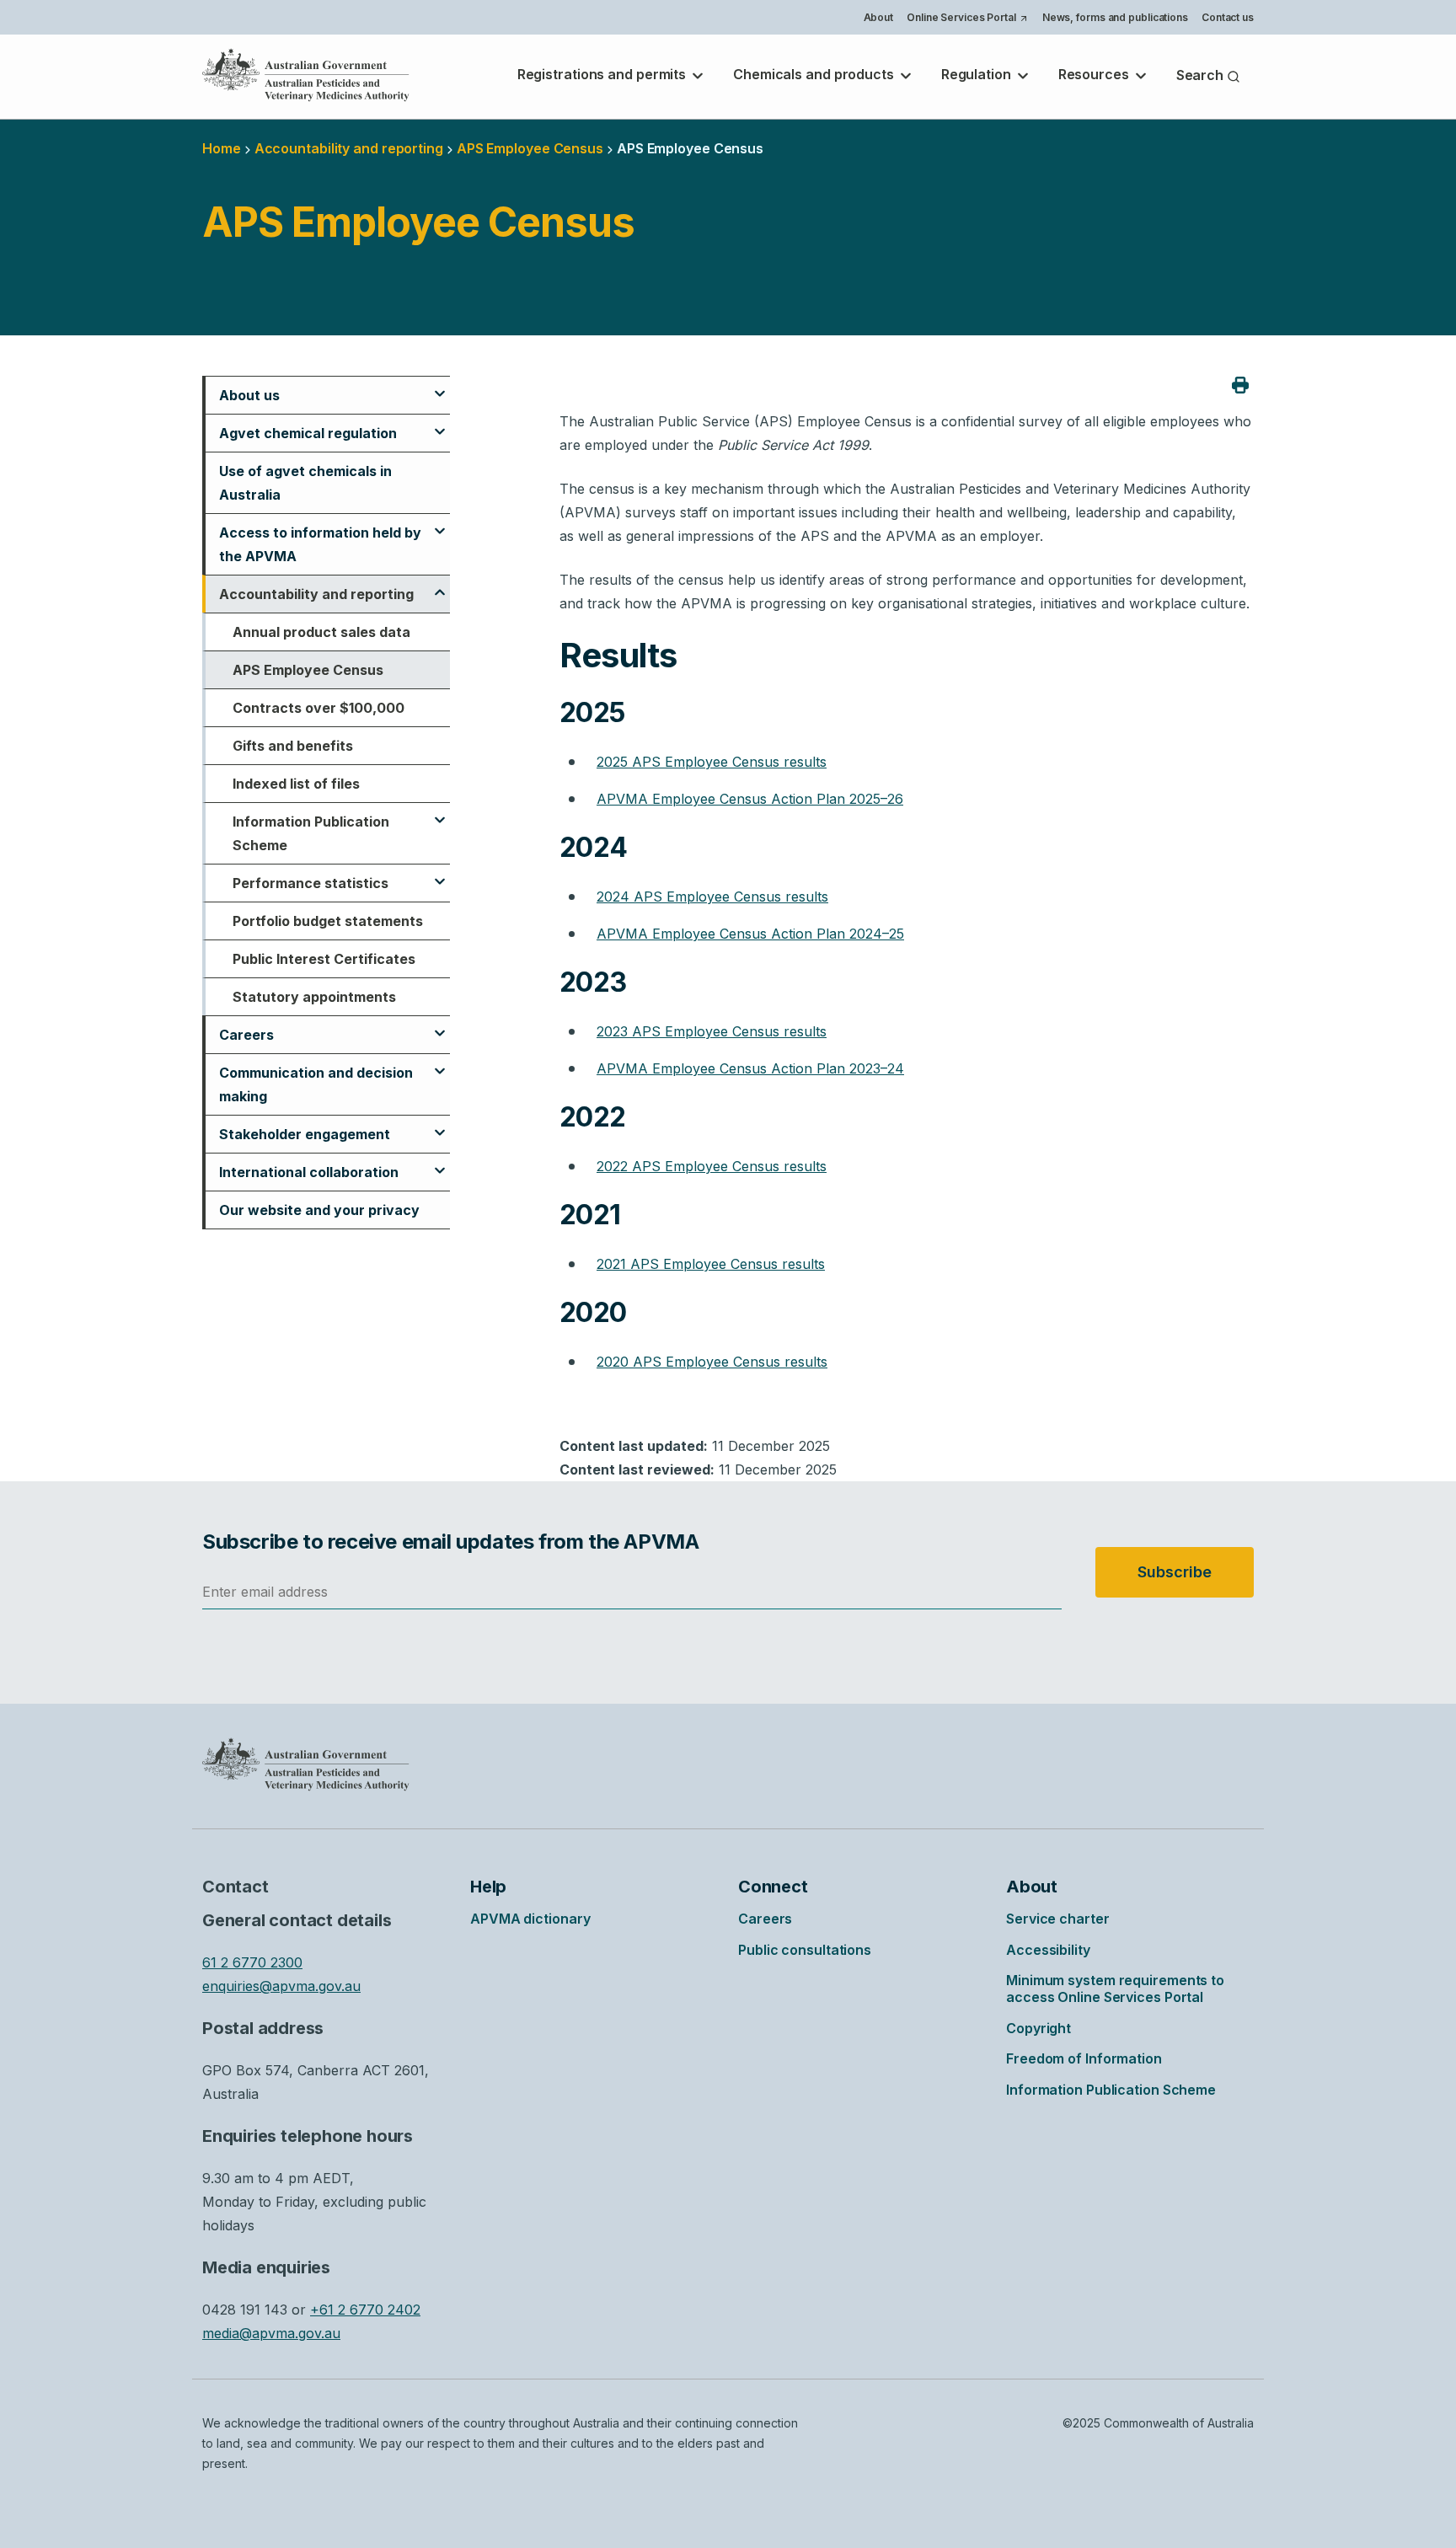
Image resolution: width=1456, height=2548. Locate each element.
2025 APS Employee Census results (712, 762)
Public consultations (805, 1950)
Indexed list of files (296, 784)
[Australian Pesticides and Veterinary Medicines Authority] (306, 75)
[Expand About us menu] (440, 386)
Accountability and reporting (349, 148)
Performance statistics (310, 883)
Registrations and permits (603, 74)
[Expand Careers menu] (440, 1025)
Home (222, 148)
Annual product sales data (321, 632)
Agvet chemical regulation (308, 433)
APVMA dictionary (530, 1919)
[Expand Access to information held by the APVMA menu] (440, 523)
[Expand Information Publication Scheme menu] (440, 812)
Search (1202, 75)
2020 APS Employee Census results (712, 1362)
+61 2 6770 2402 (365, 2310)
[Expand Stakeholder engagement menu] (440, 1125)
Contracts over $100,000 (318, 708)
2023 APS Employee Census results (712, 1031)
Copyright (1038, 2028)
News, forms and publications (1115, 17)
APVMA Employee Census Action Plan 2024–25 (750, 934)
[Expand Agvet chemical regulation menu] (440, 424)
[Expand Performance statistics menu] (440, 874)
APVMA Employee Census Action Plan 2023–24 (750, 1068)
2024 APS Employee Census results (712, 897)
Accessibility (1048, 1950)
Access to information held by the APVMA (320, 544)
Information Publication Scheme (311, 833)
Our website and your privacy (319, 1210)
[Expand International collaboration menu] (440, 1163)
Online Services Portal (967, 19)
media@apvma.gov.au (271, 2333)
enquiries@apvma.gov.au (281, 1986)
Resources (1095, 74)
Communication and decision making (316, 1084)
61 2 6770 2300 (252, 1962)
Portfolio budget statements (328, 921)
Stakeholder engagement (305, 1134)
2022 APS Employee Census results (712, 1166)
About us (249, 395)
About (879, 17)
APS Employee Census (308, 670)
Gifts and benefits (293, 746)
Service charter (1058, 1919)
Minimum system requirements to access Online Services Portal (1115, 1989)
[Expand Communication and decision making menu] (440, 1063)
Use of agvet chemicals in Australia (305, 483)
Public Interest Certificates (324, 959)
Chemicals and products (815, 74)
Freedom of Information (1084, 2058)
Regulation (978, 74)
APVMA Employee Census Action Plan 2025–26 (750, 799)
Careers (246, 1035)
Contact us (1228, 17)
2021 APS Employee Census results (711, 1264)
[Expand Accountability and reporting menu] (440, 585)
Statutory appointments (314, 997)
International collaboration (309, 1172)
